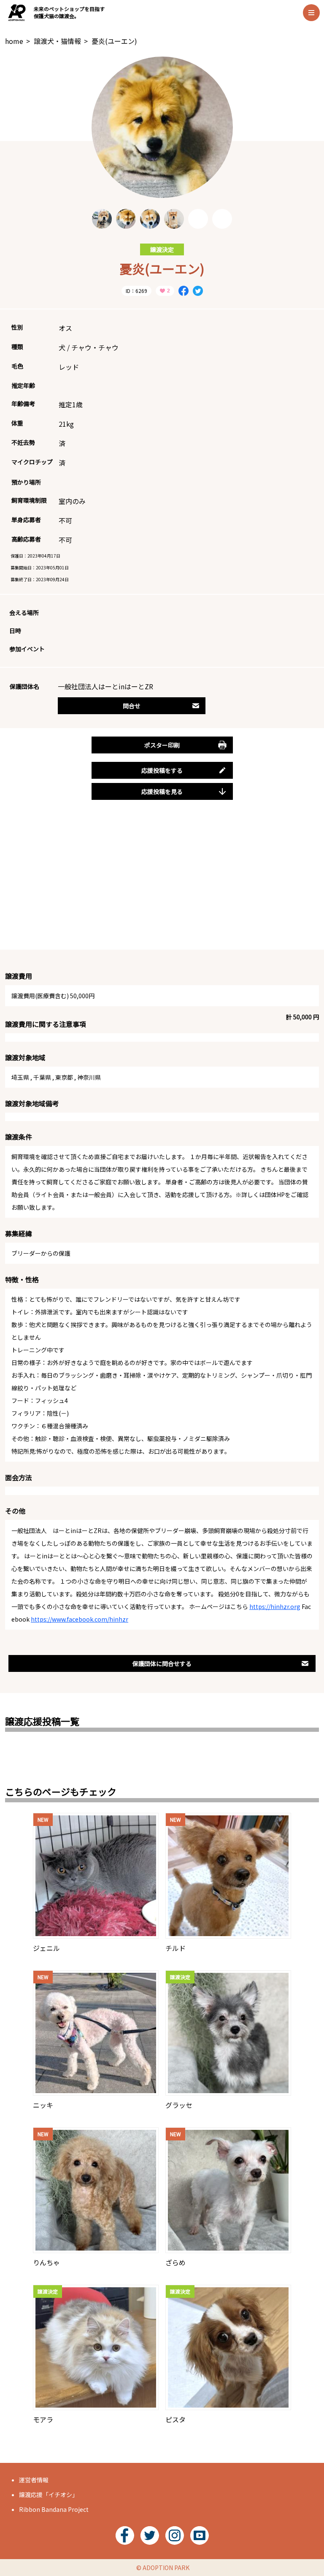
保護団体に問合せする (162, 1663)
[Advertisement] (162, 884)
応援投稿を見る (162, 791)
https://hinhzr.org (275, 1606)
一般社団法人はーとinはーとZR (105, 686)
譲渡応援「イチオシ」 (49, 2495)
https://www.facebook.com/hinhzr (80, 1619)
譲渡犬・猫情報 (57, 41)
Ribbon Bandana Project (54, 2509)
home (14, 41)
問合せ (132, 706)
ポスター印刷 (162, 745)
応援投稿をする (162, 770)
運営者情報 (34, 2480)
